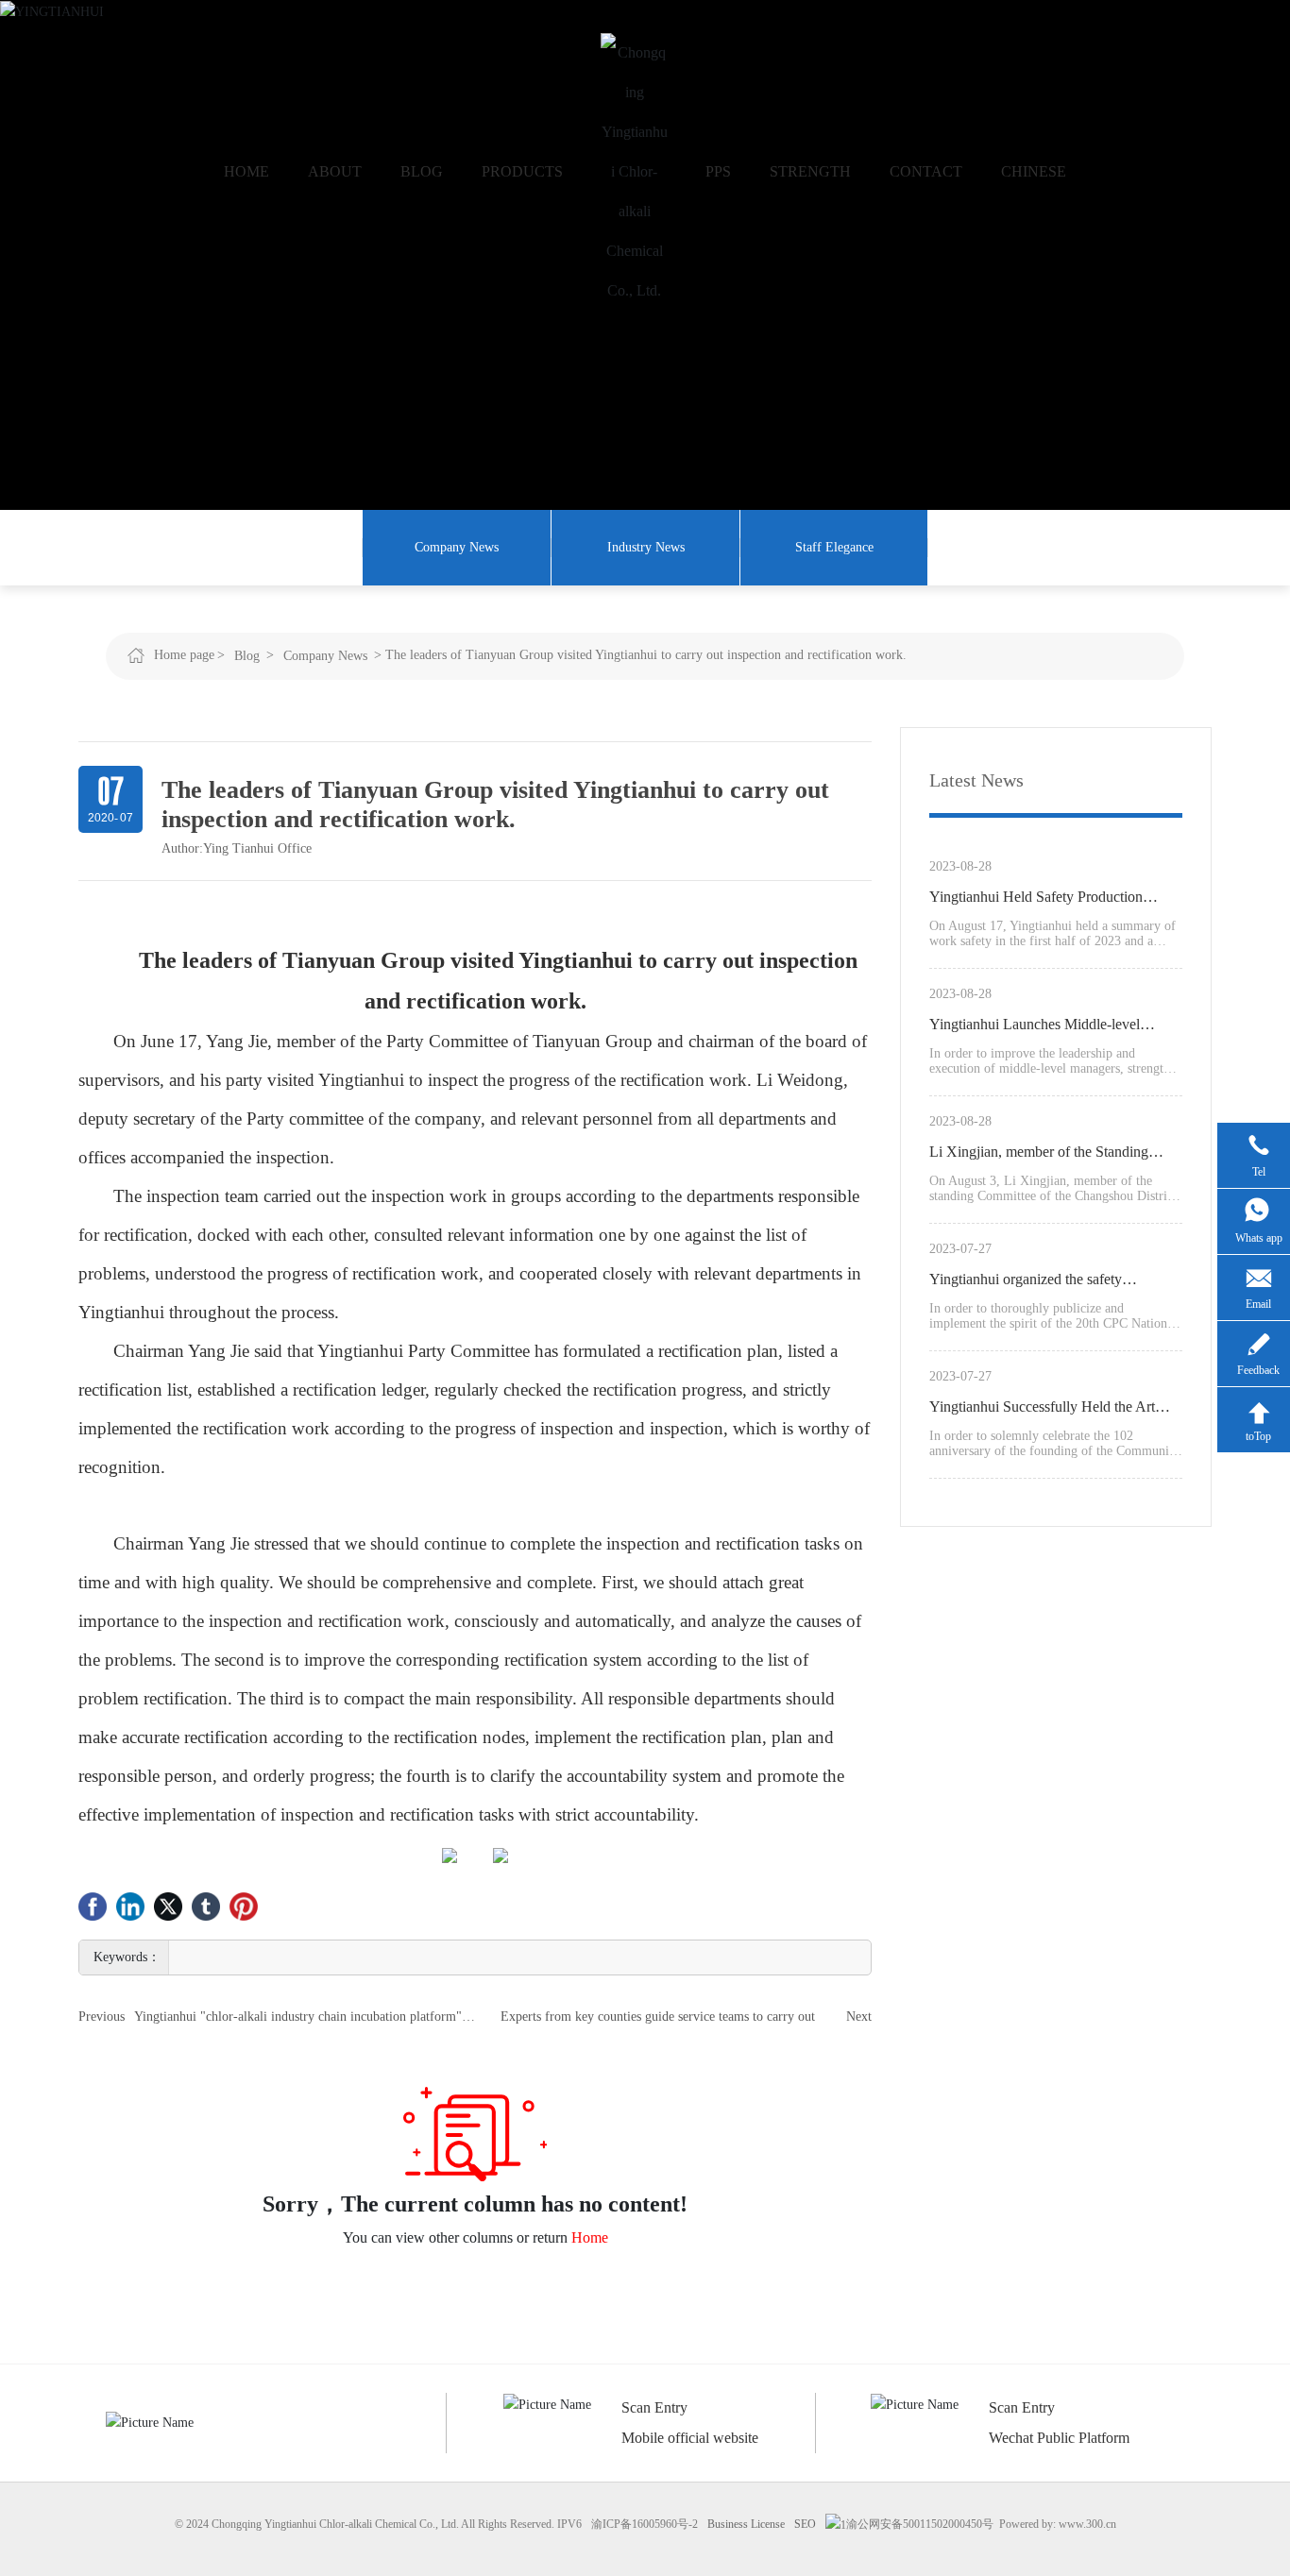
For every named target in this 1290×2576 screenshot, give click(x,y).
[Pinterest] (244, 1907)
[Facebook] (93, 1907)
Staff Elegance (834, 547)
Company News (457, 547)
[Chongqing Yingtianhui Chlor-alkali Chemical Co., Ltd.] (634, 172)
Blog (247, 656)
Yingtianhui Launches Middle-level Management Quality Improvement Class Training (1052, 1027)
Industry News (646, 547)
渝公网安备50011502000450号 (920, 2524)
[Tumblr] (206, 1907)
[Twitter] (168, 1907)
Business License (746, 2524)
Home (590, 2237)
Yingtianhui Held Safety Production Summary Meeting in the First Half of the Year (1052, 900)
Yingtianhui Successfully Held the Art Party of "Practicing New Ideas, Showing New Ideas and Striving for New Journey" (1055, 1410)
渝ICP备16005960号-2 (645, 2524)
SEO (805, 2524)
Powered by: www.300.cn (1058, 2524)
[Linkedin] (130, 1907)
